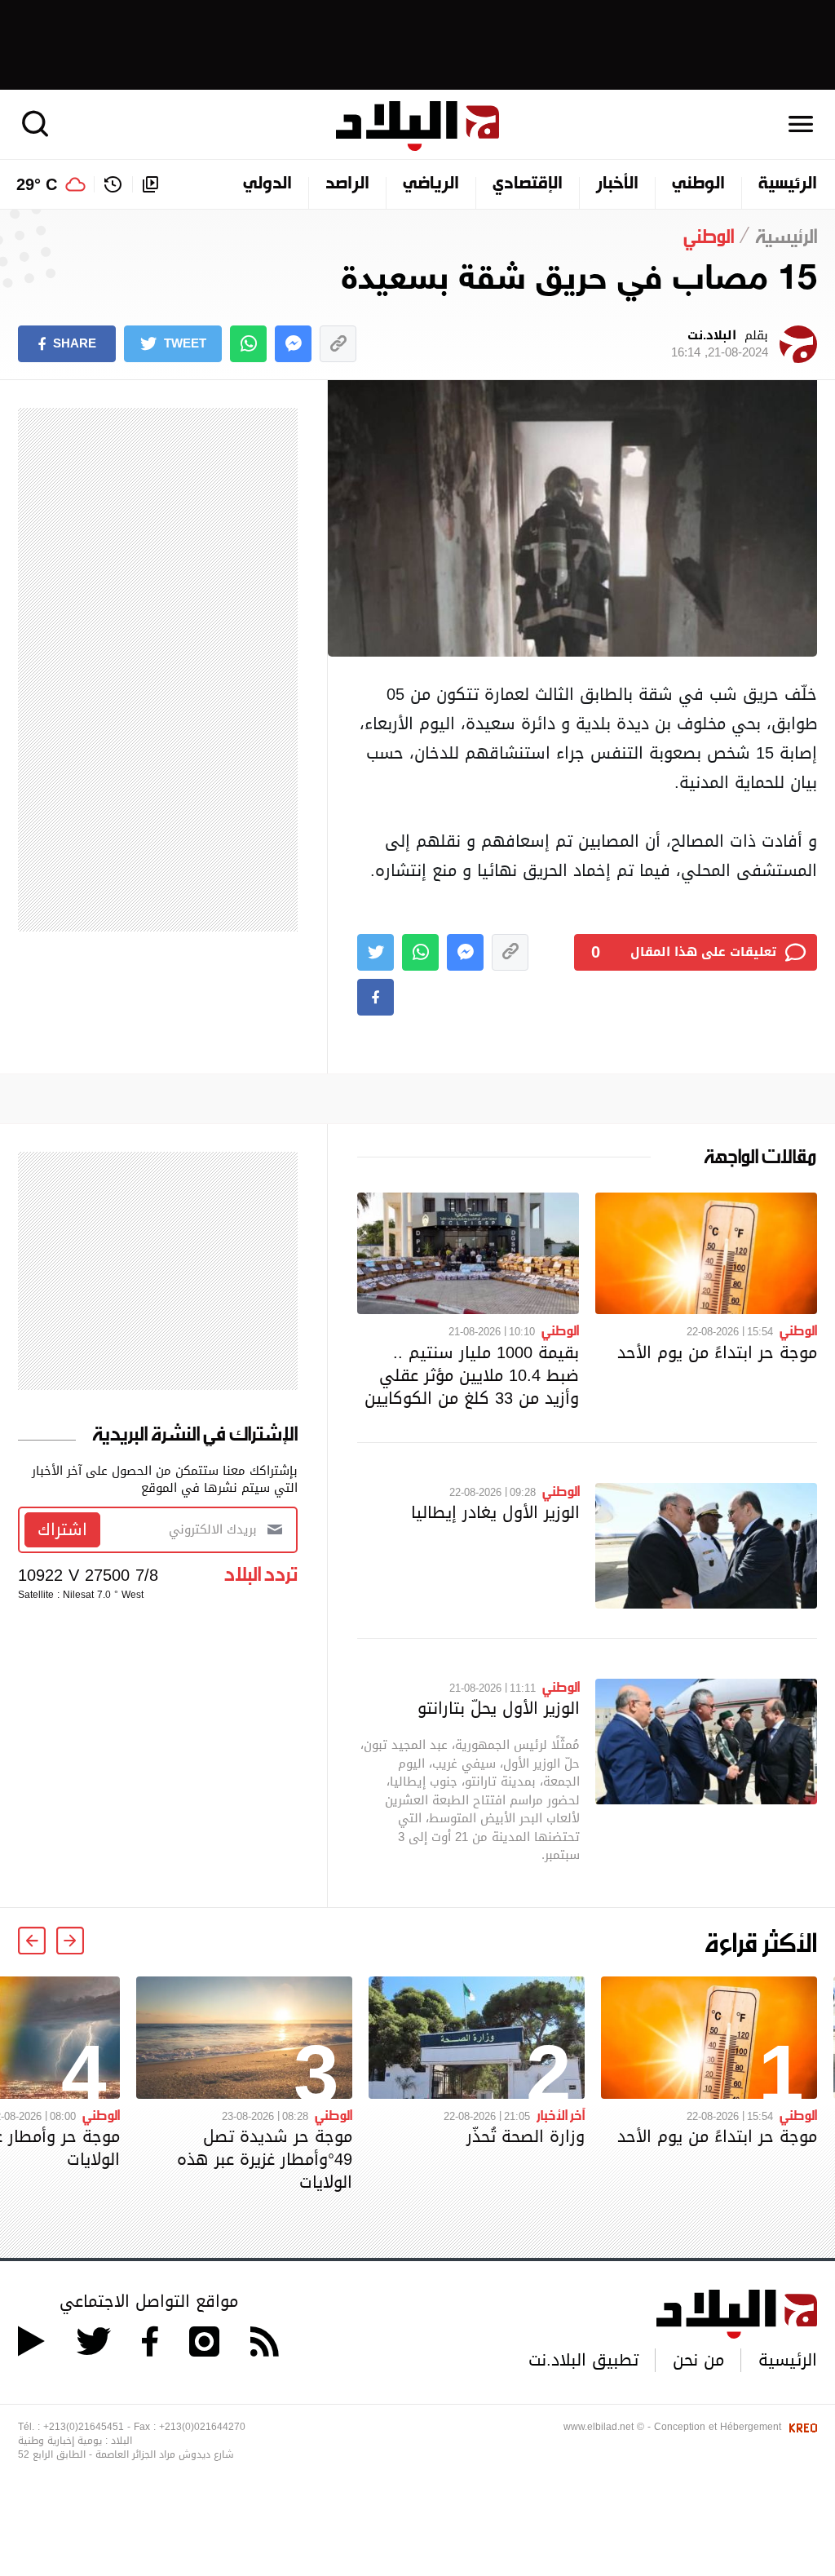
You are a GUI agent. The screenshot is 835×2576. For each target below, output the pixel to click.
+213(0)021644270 (202, 2427)
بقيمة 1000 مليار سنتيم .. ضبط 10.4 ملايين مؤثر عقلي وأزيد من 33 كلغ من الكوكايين (472, 1375)
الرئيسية (788, 184)
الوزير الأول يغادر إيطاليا (495, 1512)
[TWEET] (376, 952)
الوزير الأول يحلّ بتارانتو (499, 1708)
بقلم (720, 344)
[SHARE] (376, 997)
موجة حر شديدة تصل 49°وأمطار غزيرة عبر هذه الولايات (265, 2159)
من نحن (698, 2360)
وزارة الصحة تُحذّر (526, 2136)
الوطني (698, 184)
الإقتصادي (528, 184)
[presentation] (70, 1941)
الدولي (267, 184)
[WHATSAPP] (248, 344)
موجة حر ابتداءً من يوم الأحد (717, 1352)
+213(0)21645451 (84, 2427)
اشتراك (62, 1529)
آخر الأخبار (561, 2114)
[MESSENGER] (293, 344)
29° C (37, 184)
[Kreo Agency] (801, 2427)
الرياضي (431, 184)
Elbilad (417, 126)
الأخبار (617, 184)
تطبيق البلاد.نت (583, 2360)
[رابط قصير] (338, 344)
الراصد (347, 184)
